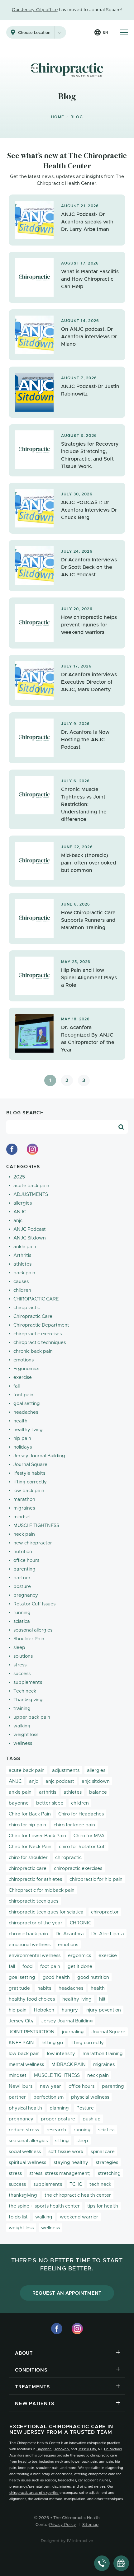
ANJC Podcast (30, 1229)
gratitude (19, 1988)
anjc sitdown (96, 1781)
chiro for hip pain (27, 1825)
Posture (85, 2108)
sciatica (22, 1621)
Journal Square (30, 1465)
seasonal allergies (33, 1630)
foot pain (23, 1395)
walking (22, 1726)
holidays (23, 1447)
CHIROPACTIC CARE (36, 1299)
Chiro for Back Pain (30, 1814)
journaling (73, 2032)
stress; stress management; (60, 2173)
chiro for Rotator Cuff (82, 1847)
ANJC (20, 1212)
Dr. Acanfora (70, 1934)
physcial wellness (90, 2097)
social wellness (25, 2152)
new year (50, 2086)
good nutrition (93, 1977)
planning (59, 2108)
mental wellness (26, 2065)
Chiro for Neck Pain (30, 1847)
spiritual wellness (27, 2163)
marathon (24, 1499)
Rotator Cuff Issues (34, 1604)
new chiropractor (33, 1543)
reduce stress (24, 2130)
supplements (28, 1682)
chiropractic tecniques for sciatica (46, 1912)
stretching (109, 2173)
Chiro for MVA (89, 1836)
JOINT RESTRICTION (32, 2032)
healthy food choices (32, 1999)
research (56, 2130)
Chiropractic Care (33, 1316)
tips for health (103, 2206)
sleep (19, 1648)
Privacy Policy (63, 2525)
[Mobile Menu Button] (124, 32)
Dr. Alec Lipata (108, 1934)
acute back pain (31, 1186)
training (22, 1709)
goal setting (27, 1404)
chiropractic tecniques (33, 1901)
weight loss (26, 1735)
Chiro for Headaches (81, 1814)
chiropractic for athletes (35, 1879)
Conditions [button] (31, 2370)
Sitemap (90, 2525)
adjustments (66, 1770)
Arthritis (22, 1255)
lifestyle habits (29, 1473)
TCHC (76, 2184)
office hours (26, 1560)
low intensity (61, 2054)
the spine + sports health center (44, 2206)
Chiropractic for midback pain (42, 1890)
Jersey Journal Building (39, 1456)
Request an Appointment (67, 2293)
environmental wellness (35, 1956)
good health (56, 1977)
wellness (23, 1743)
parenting (24, 1569)
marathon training (103, 2054)
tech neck (100, 2184)
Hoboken (44, 2010)
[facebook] (12, 1149)
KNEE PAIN (21, 2043)
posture (22, 1587)
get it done (80, 1967)
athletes (22, 1264)
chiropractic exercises (38, 1334)
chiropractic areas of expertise (34, 2493)
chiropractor (105, 1912)
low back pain (29, 1491)
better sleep (50, 1803)
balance (98, 1792)
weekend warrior (79, 2217)
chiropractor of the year (36, 1923)
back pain (24, 1273)
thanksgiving (23, 2195)
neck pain (24, 1534)
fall (17, 1386)
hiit (102, 1999)
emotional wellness (30, 1945)
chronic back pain (33, 1351)
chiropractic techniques (40, 1343)
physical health (25, 2108)
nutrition (23, 1552)
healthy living (28, 1430)
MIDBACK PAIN (69, 2065)
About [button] (24, 2353)
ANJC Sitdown (30, 1238)
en (105, 33)
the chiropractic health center (78, 2195)
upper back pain (32, 1717)
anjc (18, 1221)
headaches (26, 1412)
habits (44, 1988)
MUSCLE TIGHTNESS (36, 1526)
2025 (19, 1177)
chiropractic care (28, 1869)
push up (92, 2119)
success (22, 1674)
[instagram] (32, 1149)
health (20, 1421)
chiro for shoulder (28, 1858)
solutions (23, 1656)
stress (20, 1665)
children (22, 1290)
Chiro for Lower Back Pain (37, 1836)
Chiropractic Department (41, 1325)
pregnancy (26, 1595)
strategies (107, 2163)
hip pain (22, 1438)
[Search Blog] (121, 1127)
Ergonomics (26, 1369)
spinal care (103, 2152)
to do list (18, 2217)
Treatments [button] (32, 2387)
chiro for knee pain (74, 1825)
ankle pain (25, 1247)
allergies (23, 1203)
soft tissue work (66, 2152)
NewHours (21, 2086)
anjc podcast (60, 1781)
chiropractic (27, 1308)
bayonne (19, 1803)
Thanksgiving (28, 1700)
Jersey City (21, 2021)
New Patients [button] (35, 2404)
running (22, 1613)
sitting (62, 2141)
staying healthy (71, 2163)
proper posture (58, 2119)
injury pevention (103, 2010)
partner (22, 1578)
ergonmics (79, 1956)
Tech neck (25, 1691)
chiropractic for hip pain (96, 1879)
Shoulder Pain (29, 1639)
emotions (24, 1360)
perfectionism (48, 2097)
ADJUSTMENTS (31, 1194)
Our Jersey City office (35, 10)
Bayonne (44, 2449)
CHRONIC (81, 1923)
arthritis (48, 1792)
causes (21, 1282)
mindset (22, 1517)
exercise (23, 1377)
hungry (70, 2010)
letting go (52, 2043)
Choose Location (34, 33)
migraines (24, 1508)
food (28, 1967)
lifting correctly (30, 1482)
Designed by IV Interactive (67, 2541)
